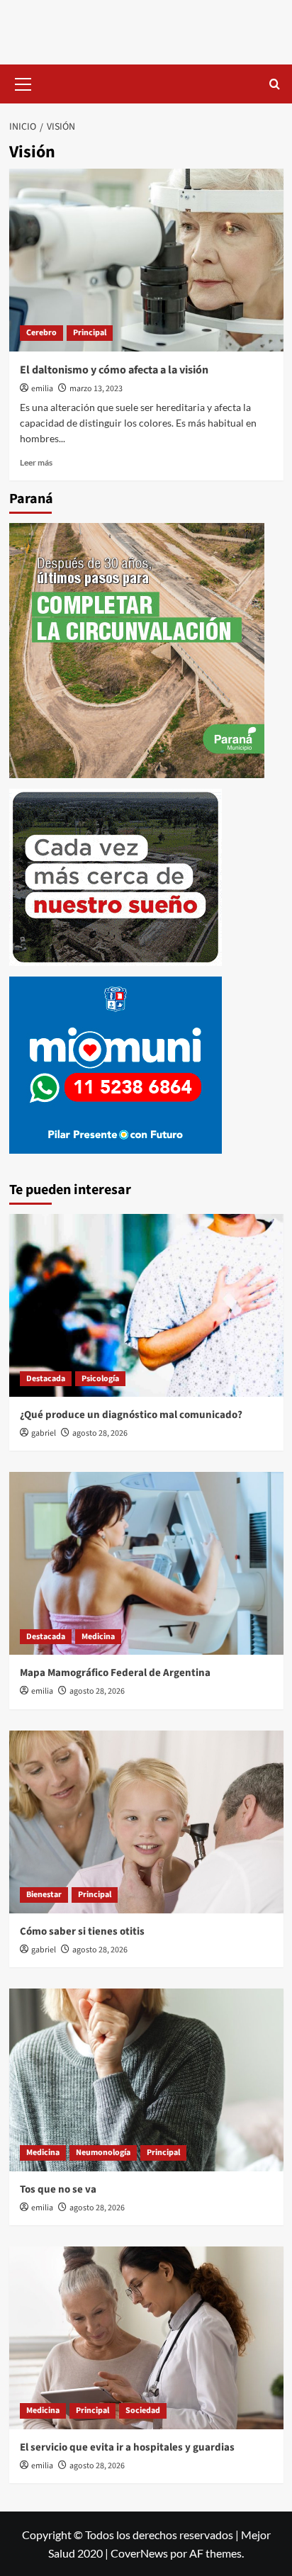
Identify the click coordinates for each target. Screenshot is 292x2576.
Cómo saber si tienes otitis (82, 1931)
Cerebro (41, 333)
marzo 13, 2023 (96, 389)
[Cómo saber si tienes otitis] (146, 1822)
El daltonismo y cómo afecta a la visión (114, 370)
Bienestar (44, 1895)
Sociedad (143, 2411)
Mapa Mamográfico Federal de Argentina (115, 1673)
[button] (23, 82)
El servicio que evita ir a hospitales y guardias (127, 2447)
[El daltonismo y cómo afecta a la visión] (146, 260)
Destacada (46, 1379)
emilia (42, 389)
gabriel (44, 1433)
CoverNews (139, 2553)
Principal (90, 333)
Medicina (98, 1637)
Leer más (36, 462)
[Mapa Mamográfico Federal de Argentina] (146, 1563)
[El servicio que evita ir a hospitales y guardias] (146, 2338)
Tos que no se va (58, 2189)
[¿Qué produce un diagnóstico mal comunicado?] (146, 1305)
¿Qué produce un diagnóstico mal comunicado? (131, 1415)
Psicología (100, 1379)
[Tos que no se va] (146, 2080)
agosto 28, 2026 (100, 1433)
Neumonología (103, 2153)
